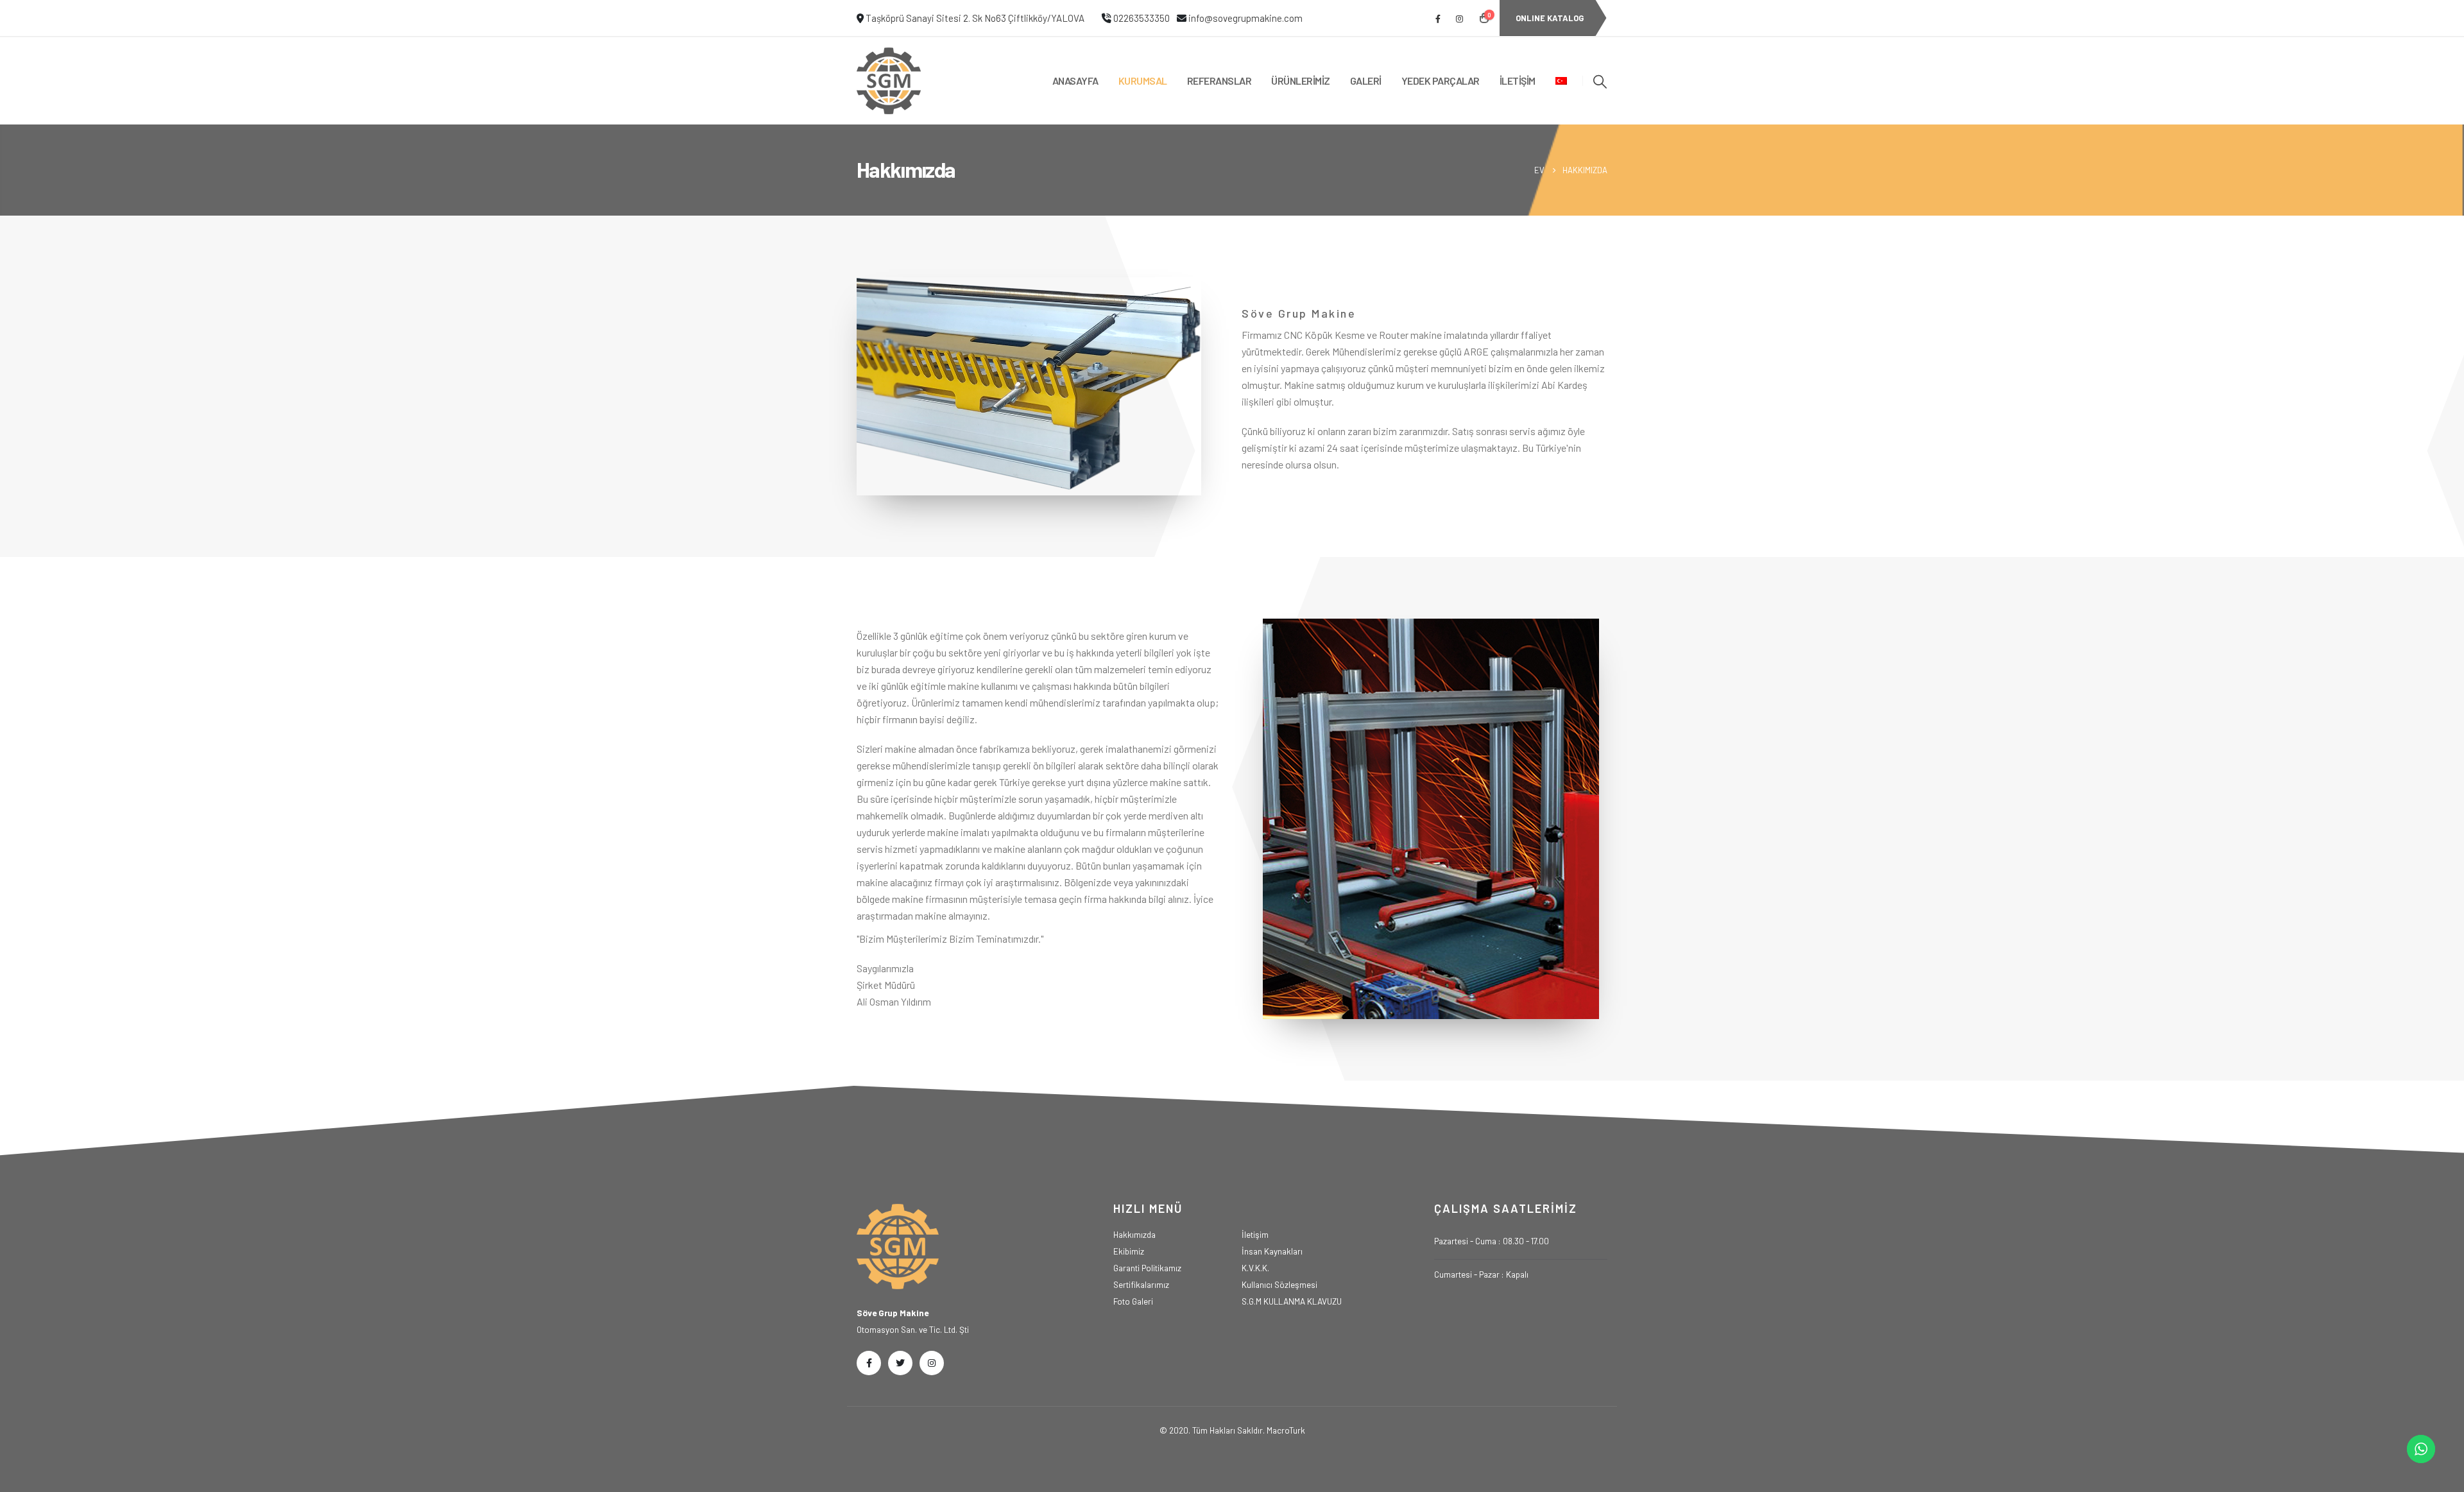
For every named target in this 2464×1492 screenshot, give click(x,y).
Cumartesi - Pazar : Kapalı (1481, 1274)
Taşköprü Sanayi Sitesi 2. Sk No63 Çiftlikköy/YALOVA (975, 18)
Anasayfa (1075, 81)
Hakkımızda (1134, 1234)
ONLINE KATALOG (1550, 18)
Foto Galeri (1133, 1301)
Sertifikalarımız (1141, 1284)
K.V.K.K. (1255, 1268)
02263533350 (1142, 18)
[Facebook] (1438, 19)
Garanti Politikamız (1147, 1268)
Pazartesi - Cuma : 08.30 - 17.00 (1492, 1241)
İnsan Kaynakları (1272, 1251)
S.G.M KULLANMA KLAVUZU (1292, 1301)
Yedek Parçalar (1441, 81)
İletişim (1518, 81)
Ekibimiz (1129, 1251)
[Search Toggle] (1600, 81)
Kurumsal (1143, 81)
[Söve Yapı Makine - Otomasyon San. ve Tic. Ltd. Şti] (889, 81)
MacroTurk (1286, 1430)
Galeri (1366, 81)
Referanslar (1219, 81)
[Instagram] (1459, 19)
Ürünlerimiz (1301, 81)
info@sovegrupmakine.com (1245, 18)
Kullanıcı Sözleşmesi (1279, 1284)
